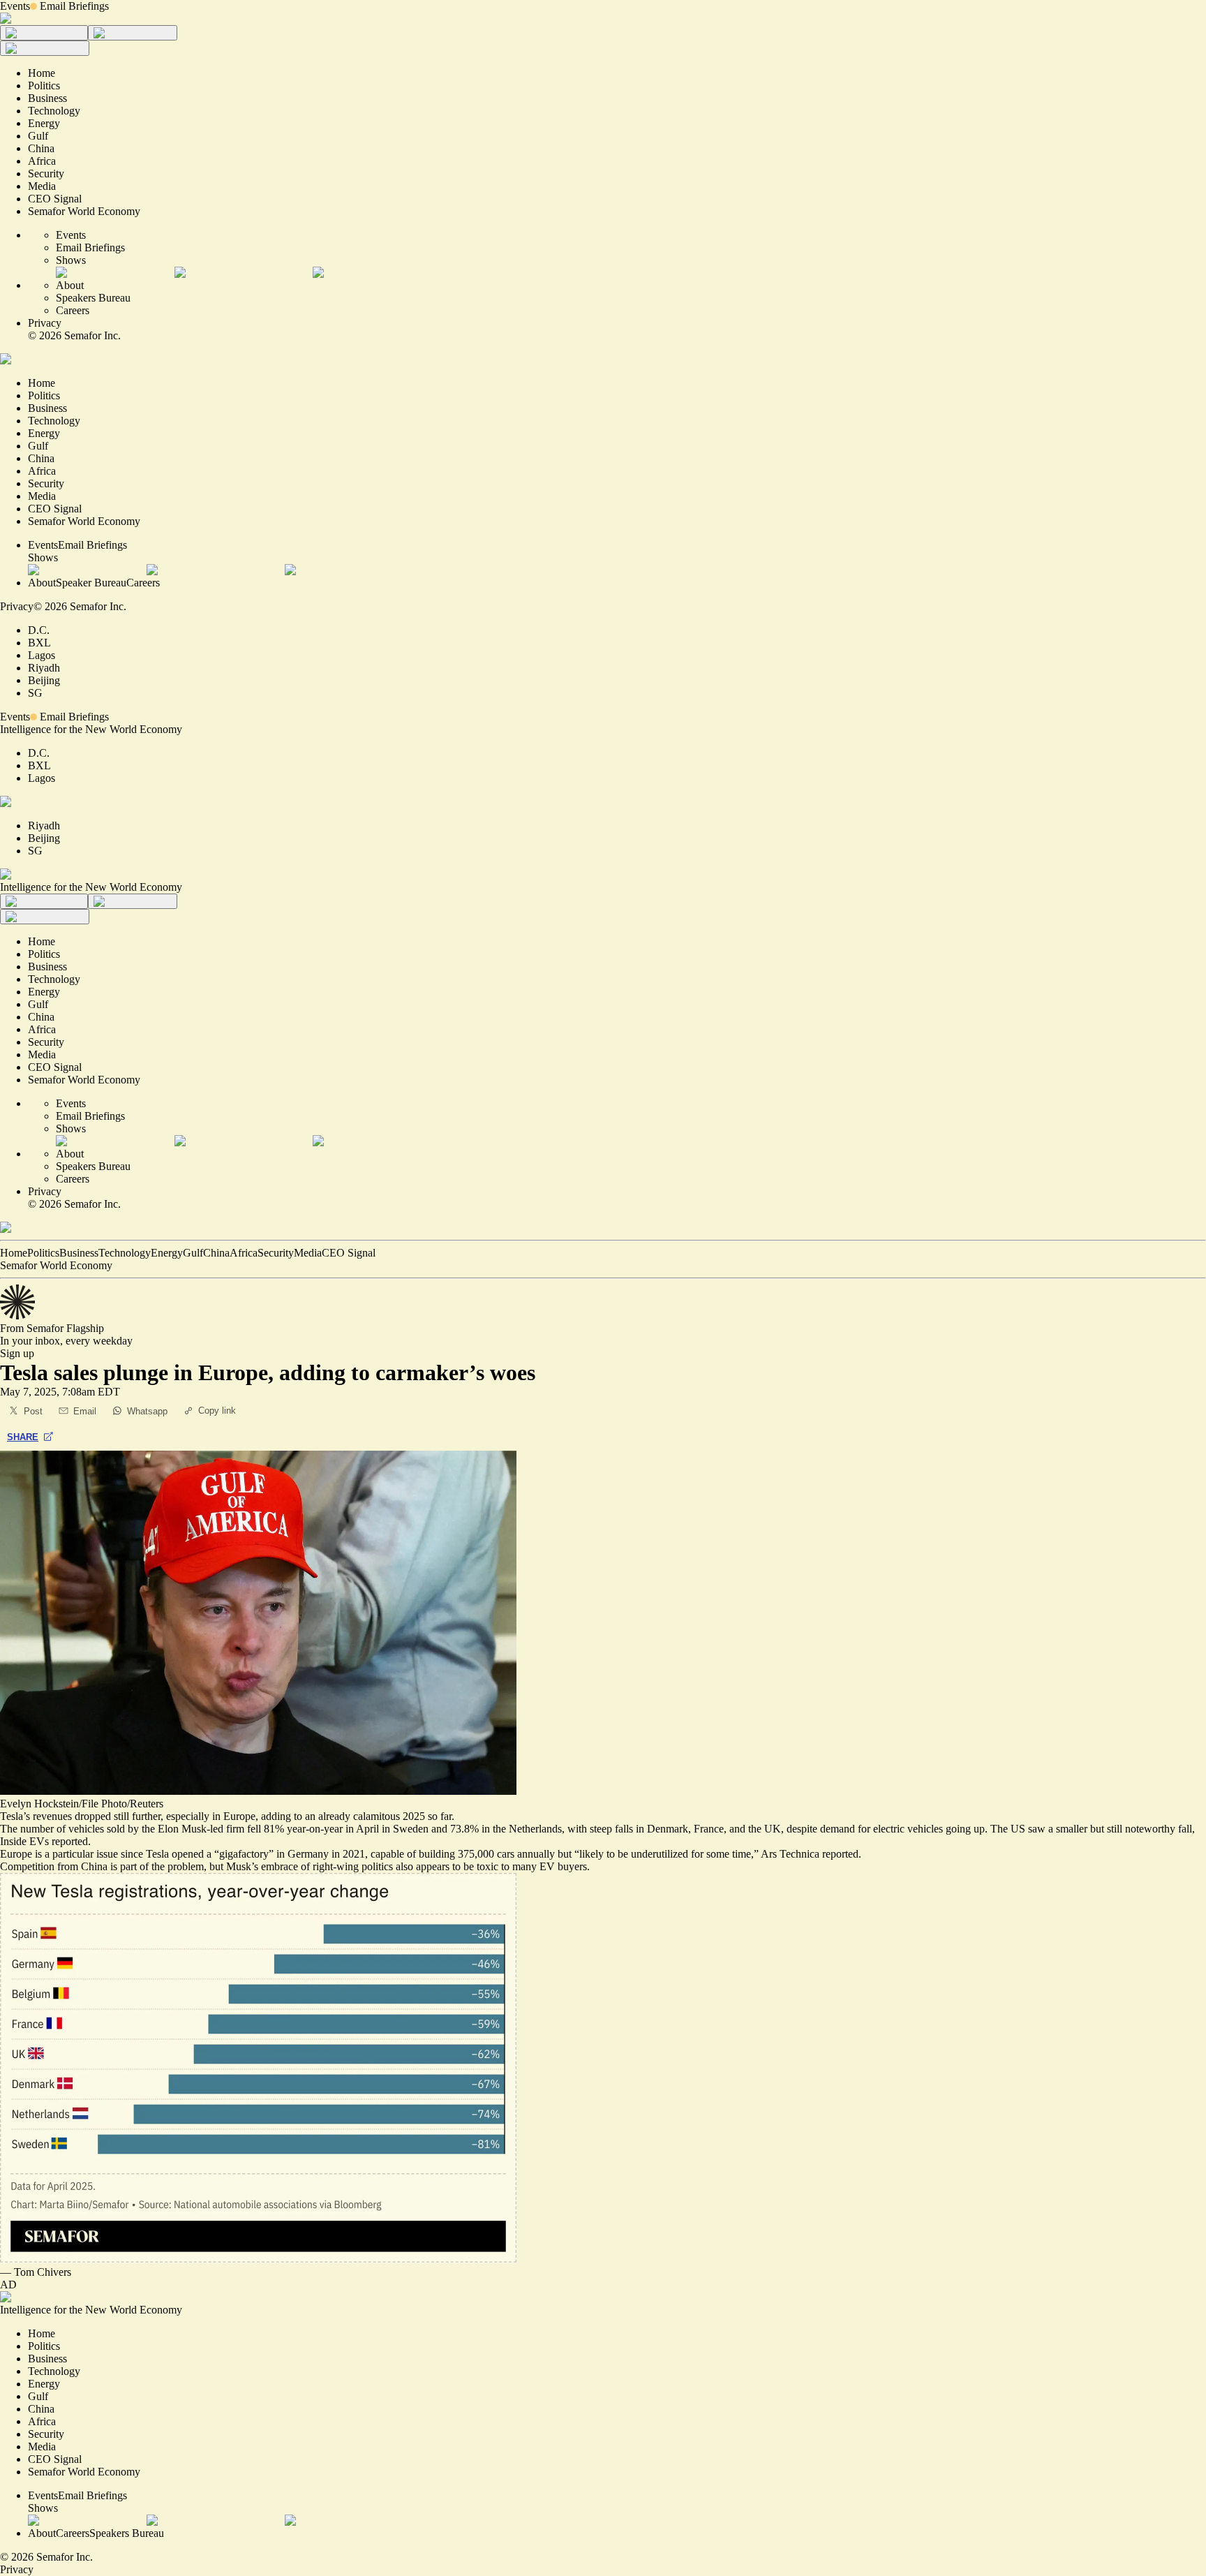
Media (308, 1253)
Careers (73, 310)
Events (15, 6)
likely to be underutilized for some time (665, 1854)
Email (85, 1411)
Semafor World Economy (56, 1265)
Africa (244, 1253)
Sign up (17, 1353)
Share (23, 1437)
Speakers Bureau (93, 298)
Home (14, 1253)
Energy (167, 1253)
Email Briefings (74, 6)
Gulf (193, 1253)
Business (79, 1253)
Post (33, 1411)
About (70, 285)
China (216, 1253)
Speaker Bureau (91, 583)
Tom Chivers (43, 2272)
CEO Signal (349, 1253)
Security (276, 1253)
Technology (125, 1253)
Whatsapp (147, 1411)
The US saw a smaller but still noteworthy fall (1091, 1829)
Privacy (45, 323)
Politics (43, 1253)
